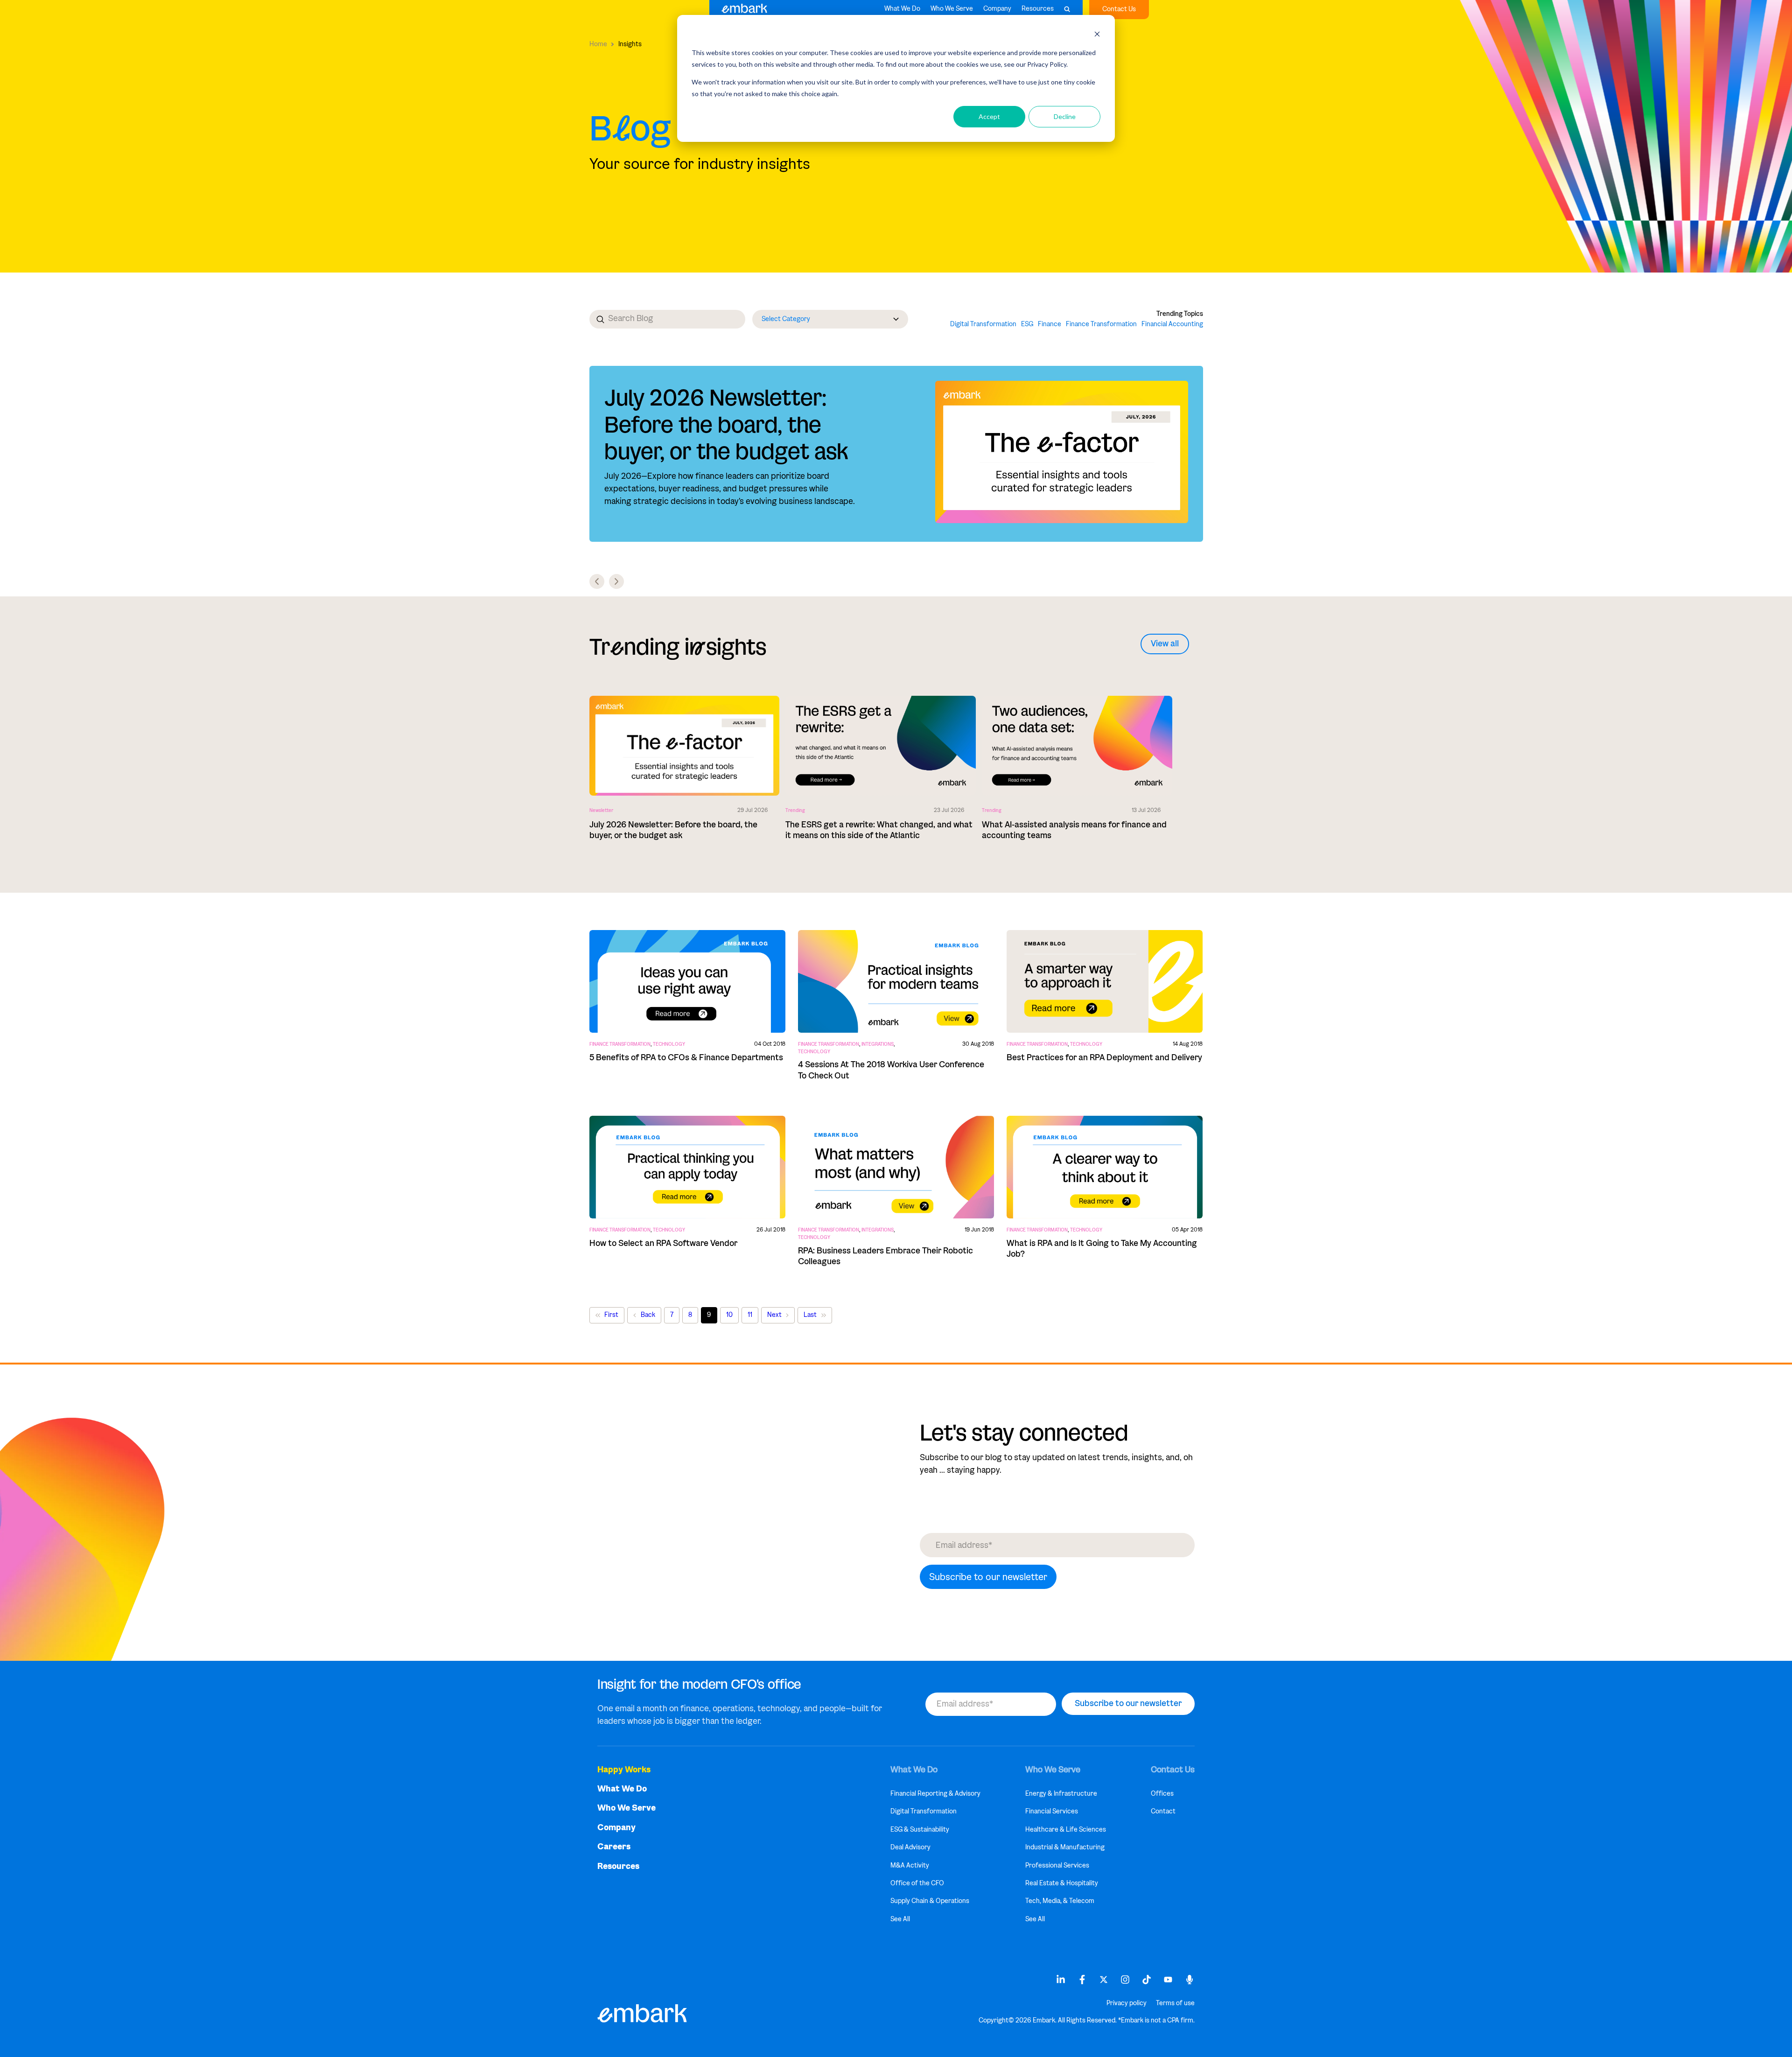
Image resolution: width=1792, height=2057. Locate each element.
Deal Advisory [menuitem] (910, 1847)
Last (810, 1315)
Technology (669, 1044)
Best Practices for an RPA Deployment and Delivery (1104, 1057)
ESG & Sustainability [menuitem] (920, 1830)
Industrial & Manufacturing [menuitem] (1065, 1847)
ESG (1027, 324)
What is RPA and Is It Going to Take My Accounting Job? (1102, 1249)
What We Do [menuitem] (622, 1789)
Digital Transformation (983, 324)
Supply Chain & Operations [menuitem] (930, 1901)
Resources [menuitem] (618, 1866)
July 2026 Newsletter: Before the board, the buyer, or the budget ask (726, 425)
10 (729, 1315)
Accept (989, 116)
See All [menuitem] (900, 1919)
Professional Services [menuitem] (1057, 1865)
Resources (1038, 9)
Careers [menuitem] (614, 1847)
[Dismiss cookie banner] (1097, 35)
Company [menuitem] (616, 1828)
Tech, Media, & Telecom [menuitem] (1060, 1901)
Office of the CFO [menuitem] (917, 1883)
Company (997, 9)
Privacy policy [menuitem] (1127, 2003)
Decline (1065, 116)
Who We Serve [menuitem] (626, 1808)
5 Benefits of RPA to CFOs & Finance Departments (686, 1057)
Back (648, 1315)
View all (1165, 644)
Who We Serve (952, 9)
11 (750, 1315)
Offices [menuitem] (1162, 1794)
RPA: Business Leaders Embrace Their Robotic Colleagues (885, 1256)
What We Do (902, 9)
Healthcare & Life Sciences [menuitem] (1066, 1830)
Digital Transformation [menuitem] (924, 1811)
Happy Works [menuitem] (624, 1770)
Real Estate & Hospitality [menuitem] (1062, 1883)
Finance (1050, 324)
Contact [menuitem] (1163, 1811)
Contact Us (1119, 9)
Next (774, 1315)
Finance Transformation (1101, 324)
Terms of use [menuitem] (1175, 2003)
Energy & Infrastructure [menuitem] (1061, 1794)
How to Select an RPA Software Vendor (663, 1243)
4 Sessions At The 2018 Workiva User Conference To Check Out (891, 1070)
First (611, 1315)
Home (598, 44)
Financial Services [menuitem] (1052, 1811)
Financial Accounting (1172, 324)
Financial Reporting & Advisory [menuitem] (935, 1794)
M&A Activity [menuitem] (910, 1865)
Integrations (878, 1044)
